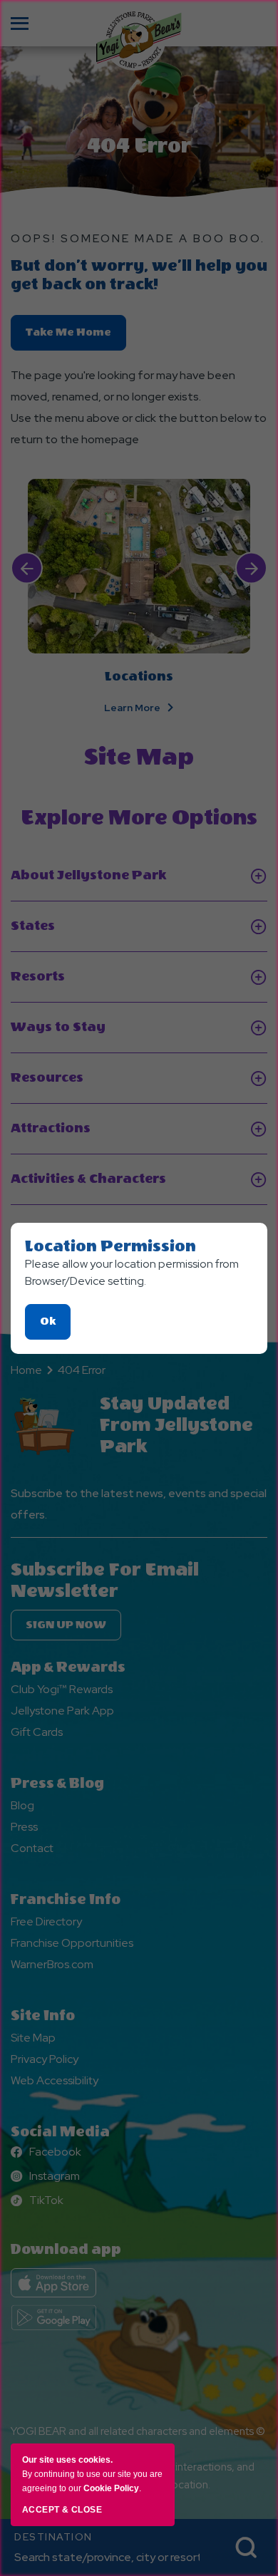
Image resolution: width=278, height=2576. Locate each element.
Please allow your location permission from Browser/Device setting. (132, 1272)
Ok (55, 1327)
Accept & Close (62, 2510)
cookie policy (111, 2488)
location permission (110, 1246)
